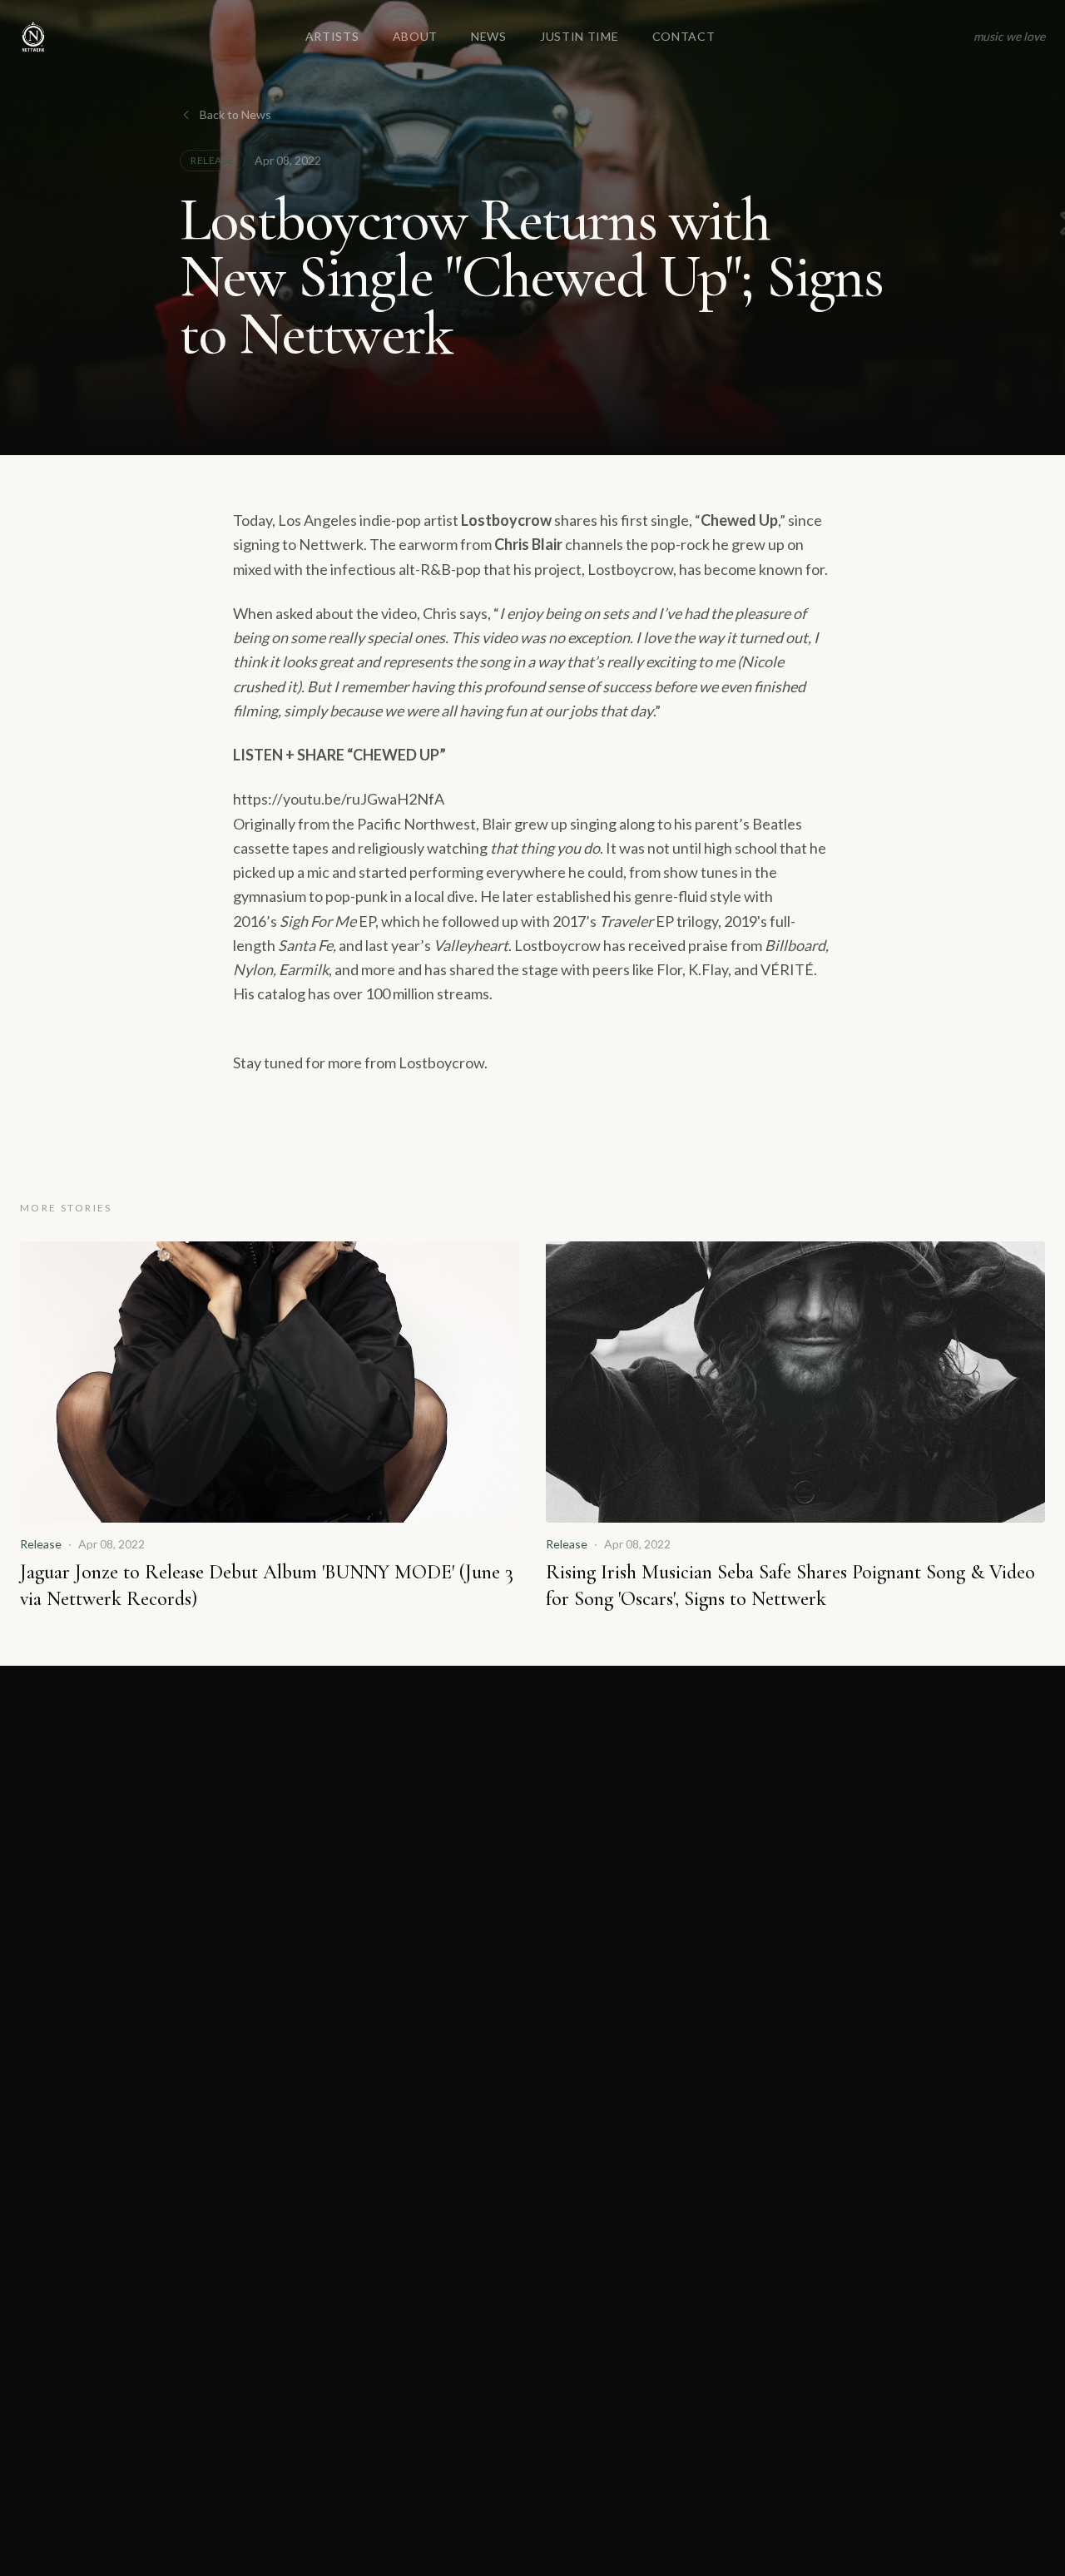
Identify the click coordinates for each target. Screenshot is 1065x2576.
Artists (332, 36)
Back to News (235, 114)
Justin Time (580, 36)
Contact (684, 36)
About (416, 36)
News (489, 36)
